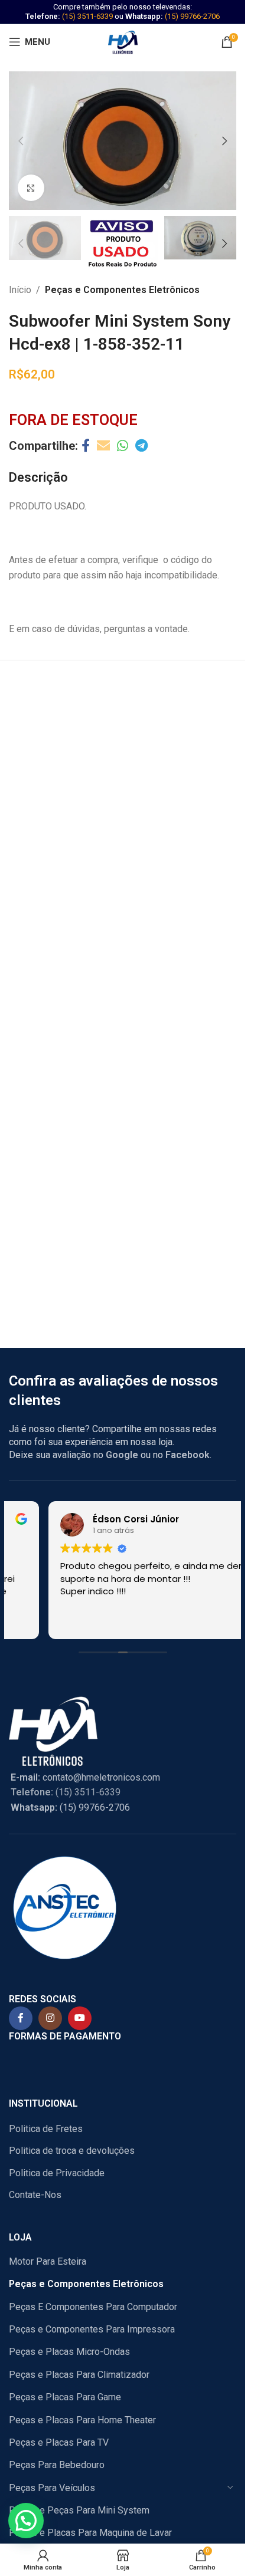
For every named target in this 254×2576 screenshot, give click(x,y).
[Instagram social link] (50, 2018)
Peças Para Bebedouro (57, 2465)
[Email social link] (103, 446)
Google (122, 1455)
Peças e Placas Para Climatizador (79, 2375)
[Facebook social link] (86, 446)
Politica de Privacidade (57, 2173)
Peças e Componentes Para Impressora (92, 2329)
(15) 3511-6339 (87, 16)
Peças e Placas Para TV (59, 2442)
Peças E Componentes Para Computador (93, 2307)
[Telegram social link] (141, 446)
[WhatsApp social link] (123, 446)
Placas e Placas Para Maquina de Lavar (90, 2533)
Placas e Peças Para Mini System (79, 2510)
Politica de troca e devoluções (72, 2151)
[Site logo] (123, 41)
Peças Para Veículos (52, 2488)
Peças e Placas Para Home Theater (82, 2420)
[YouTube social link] (80, 2018)
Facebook (188, 1455)
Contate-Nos (35, 2195)
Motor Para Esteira (48, 2261)
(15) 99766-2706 (192, 16)
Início (20, 290)
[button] (21, 141)
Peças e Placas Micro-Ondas (69, 2352)
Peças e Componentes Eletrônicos (122, 290)
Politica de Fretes (46, 2129)
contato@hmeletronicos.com (85, 1777)
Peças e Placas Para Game (65, 2397)
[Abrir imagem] (31, 188)
